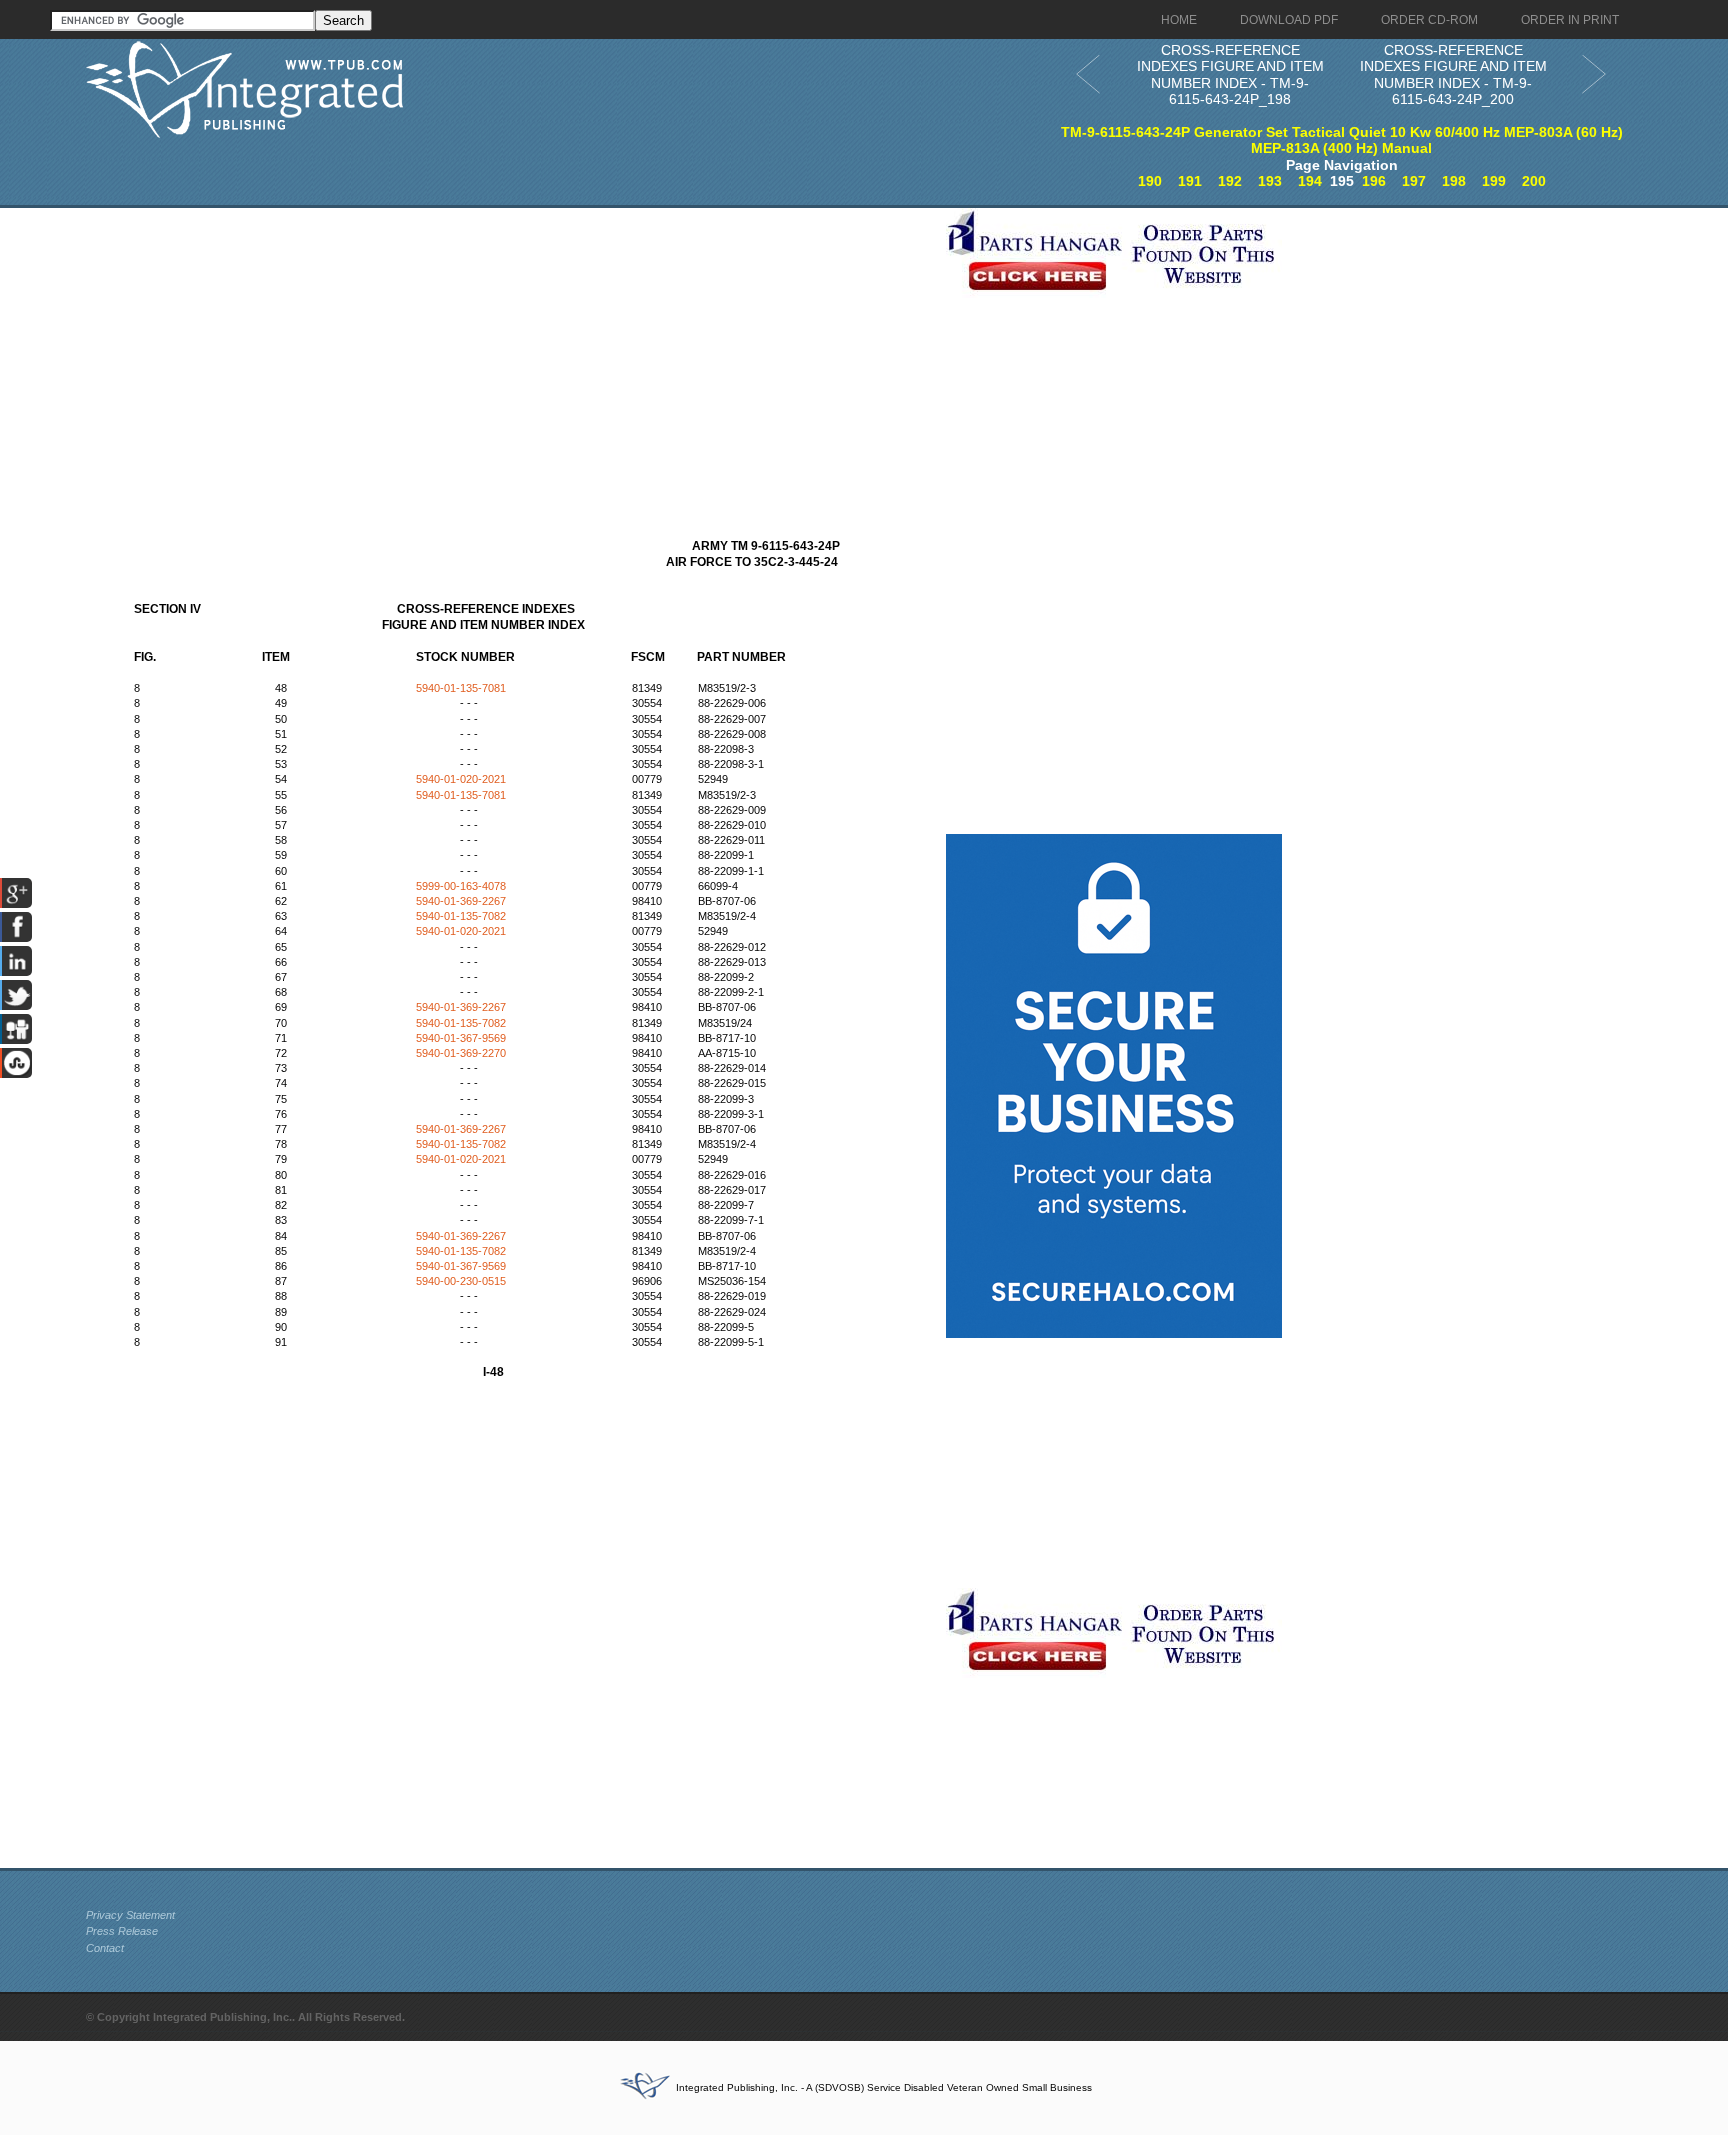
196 (1374, 181)
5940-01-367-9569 (461, 1038)
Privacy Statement (130, 1915)
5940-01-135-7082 (461, 916)
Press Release (122, 1931)
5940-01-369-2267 (461, 901)
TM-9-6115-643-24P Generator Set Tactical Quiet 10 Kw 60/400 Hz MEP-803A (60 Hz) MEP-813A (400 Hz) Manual (1342, 140)
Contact (105, 1948)
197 (1414, 181)
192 (1230, 181)
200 (1534, 181)
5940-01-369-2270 (461, 1053)
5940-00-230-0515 (461, 1281)
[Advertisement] (511, 348)
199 (1494, 181)
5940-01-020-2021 (461, 779)
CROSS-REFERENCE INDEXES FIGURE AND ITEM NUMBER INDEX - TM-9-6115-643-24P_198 (1230, 75)
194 (1310, 181)
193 (1270, 181)
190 (1150, 181)
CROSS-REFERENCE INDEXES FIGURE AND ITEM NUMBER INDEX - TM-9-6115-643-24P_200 (1453, 75)
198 (1454, 181)
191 (1190, 181)
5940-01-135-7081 (461, 688)
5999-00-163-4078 (461, 886)
